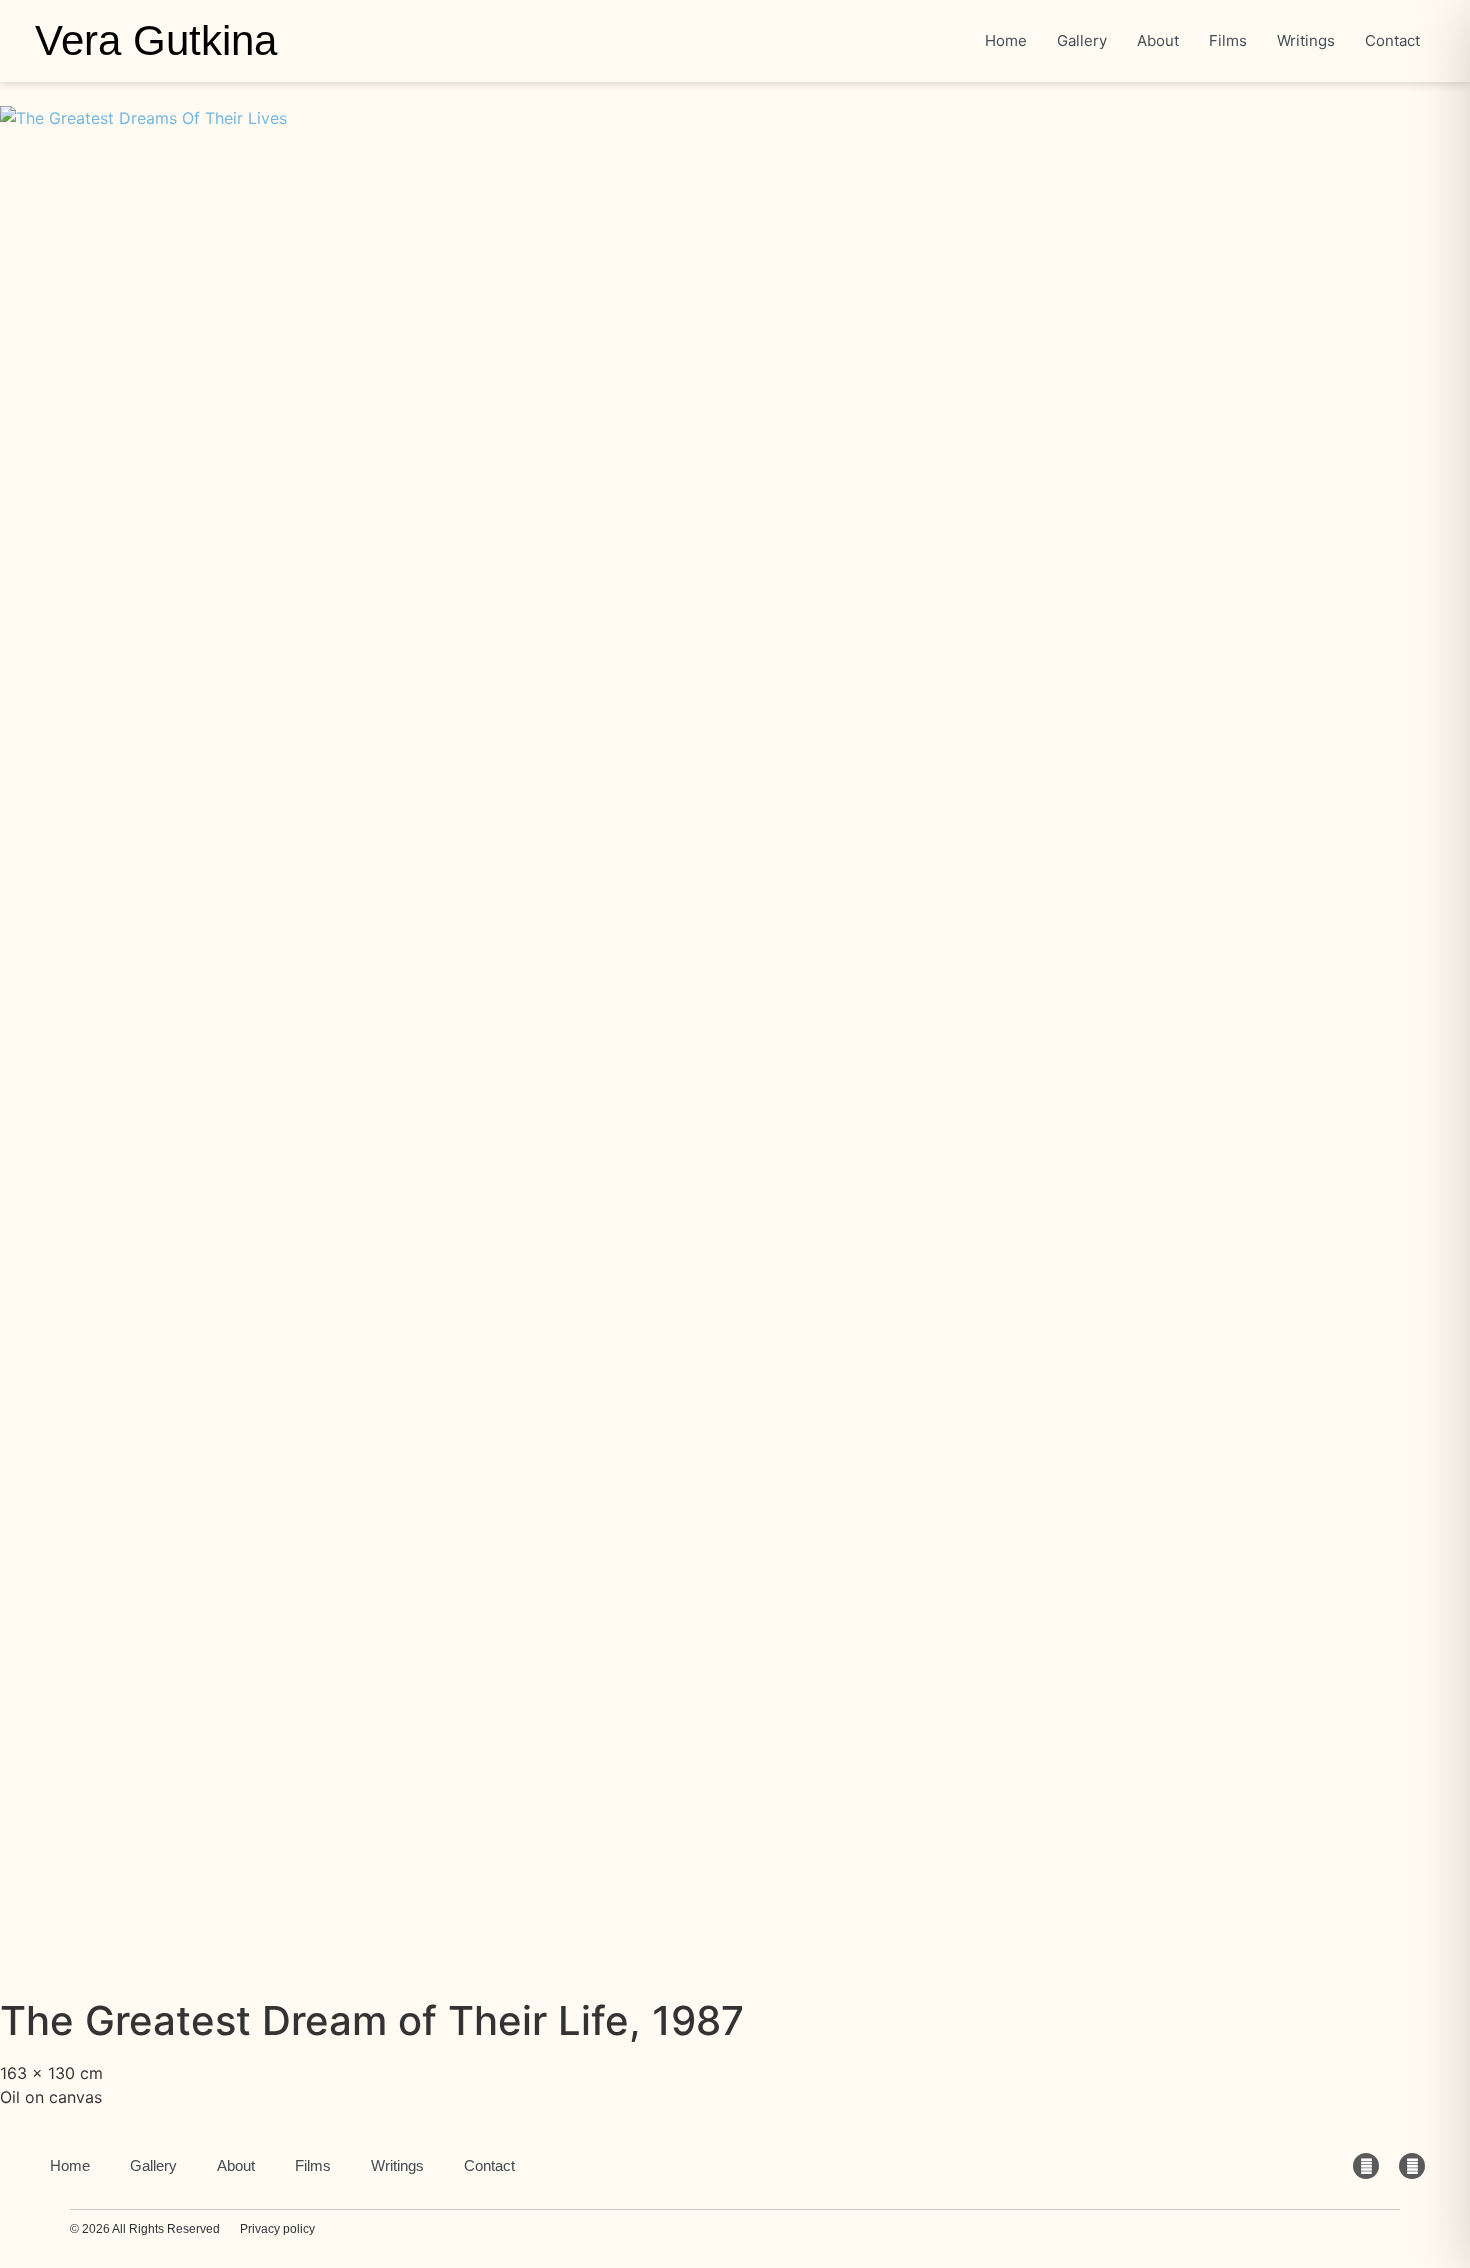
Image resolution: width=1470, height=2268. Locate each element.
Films (313, 2165)
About (236, 2165)
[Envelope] (1366, 2166)
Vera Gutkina (156, 40)
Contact (489, 2165)
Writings (397, 2165)
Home (70, 2165)
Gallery (153, 2165)
